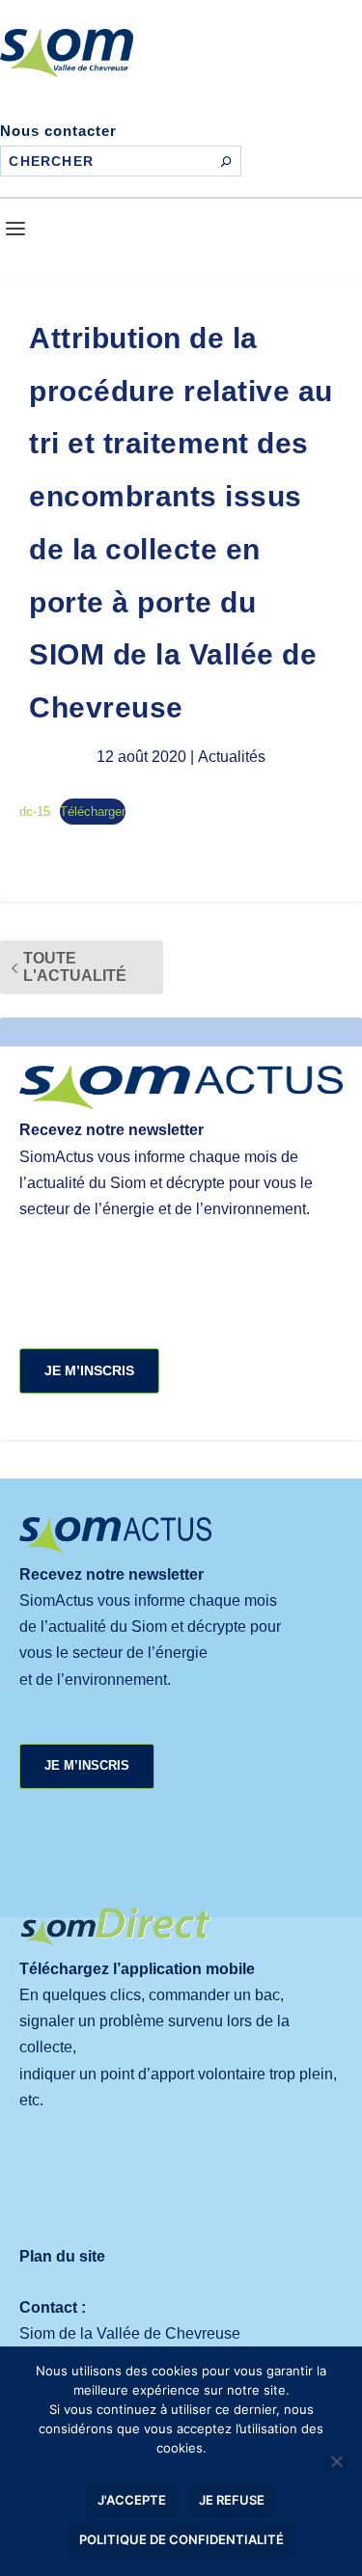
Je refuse (232, 2500)
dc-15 (35, 812)
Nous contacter (58, 131)
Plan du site (62, 2256)
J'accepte (132, 2500)
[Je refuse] (336, 2461)
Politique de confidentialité (181, 2539)
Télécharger (93, 812)
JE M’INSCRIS (89, 1370)
